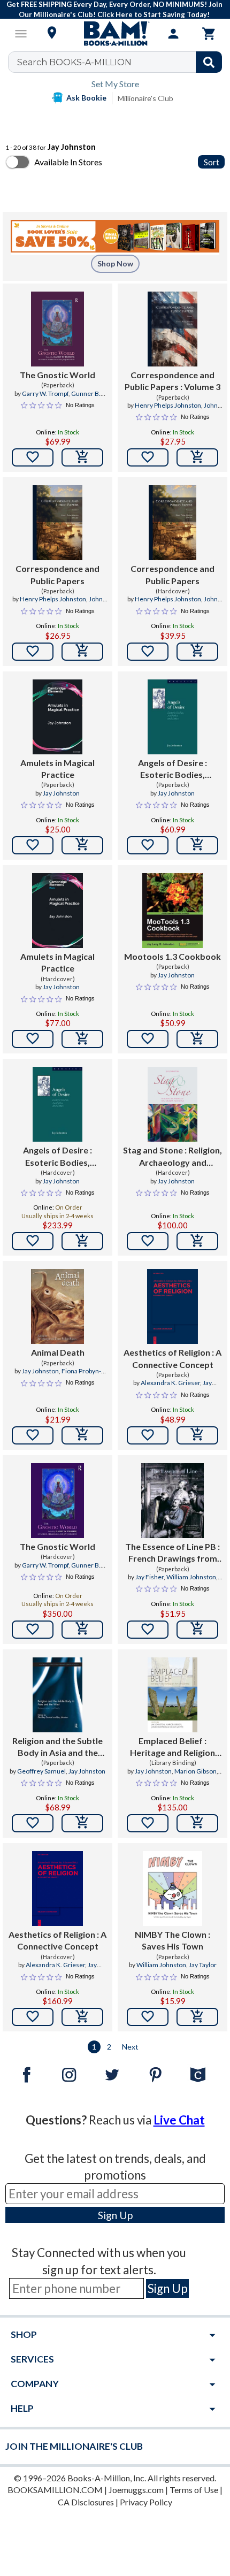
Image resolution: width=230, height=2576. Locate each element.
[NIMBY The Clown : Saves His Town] (173, 1889)
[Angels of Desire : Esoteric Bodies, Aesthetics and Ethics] (172, 717)
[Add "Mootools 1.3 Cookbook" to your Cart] (197, 1039)
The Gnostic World (57, 375)
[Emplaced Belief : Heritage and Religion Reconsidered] (172, 1695)
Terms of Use (194, 2490)
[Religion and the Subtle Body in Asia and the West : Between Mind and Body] (57, 1695)
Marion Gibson (195, 1771)
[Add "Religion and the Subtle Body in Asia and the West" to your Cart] (82, 1823)
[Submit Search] (209, 62)
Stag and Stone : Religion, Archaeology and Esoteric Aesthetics (172, 1157)
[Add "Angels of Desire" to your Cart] (197, 845)
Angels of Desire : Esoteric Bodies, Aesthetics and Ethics (172, 769)
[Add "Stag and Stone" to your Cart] (197, 1241)
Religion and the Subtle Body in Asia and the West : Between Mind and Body (57, 1747)
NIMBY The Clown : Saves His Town (172, 1940)
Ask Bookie (86, 98)
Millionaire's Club (145, 98)
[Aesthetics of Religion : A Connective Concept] (172, 1306)
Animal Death (58, 1352)
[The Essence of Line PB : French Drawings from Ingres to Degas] (172, 1501)
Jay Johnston (61, 793)
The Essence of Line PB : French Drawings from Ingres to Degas (172, 1553)
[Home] (115, 34)
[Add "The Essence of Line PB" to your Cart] (197, 1630)
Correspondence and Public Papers (57, 574)
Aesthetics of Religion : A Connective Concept (172, 1358)
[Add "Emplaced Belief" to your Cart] (197, 1823)
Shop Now (115, 263)
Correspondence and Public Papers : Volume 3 (172, 381)
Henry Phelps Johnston (168, 405)
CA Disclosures (86, 2502)
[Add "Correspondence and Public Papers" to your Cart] (197, 457)
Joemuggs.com (136, 2490)
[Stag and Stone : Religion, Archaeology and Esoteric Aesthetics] (172, 1104)
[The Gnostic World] (57, 329)
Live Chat (179, 2120)
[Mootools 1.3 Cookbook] (172, 911)
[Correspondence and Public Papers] (57, 523)
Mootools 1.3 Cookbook (172, 956)
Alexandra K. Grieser (170, 1383)
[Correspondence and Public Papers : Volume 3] (172, 329)
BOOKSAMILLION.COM (55, 2490)
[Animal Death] (57, 1306)
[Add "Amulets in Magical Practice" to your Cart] (82, 845)
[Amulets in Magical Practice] (57, 717)
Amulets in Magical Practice (57, 769)
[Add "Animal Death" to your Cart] (82, 1435)
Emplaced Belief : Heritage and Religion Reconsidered (172, 1747)
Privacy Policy (146, 2502)
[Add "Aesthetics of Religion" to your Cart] (197, 1435)
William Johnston (191, 1577)
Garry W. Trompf (45, 393)
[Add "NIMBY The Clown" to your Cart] (197, 2017)
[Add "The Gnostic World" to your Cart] (82, 457)
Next (130, 2047)
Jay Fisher (149, 1577)
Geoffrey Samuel (41, 1771)
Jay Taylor (203, 1965)
